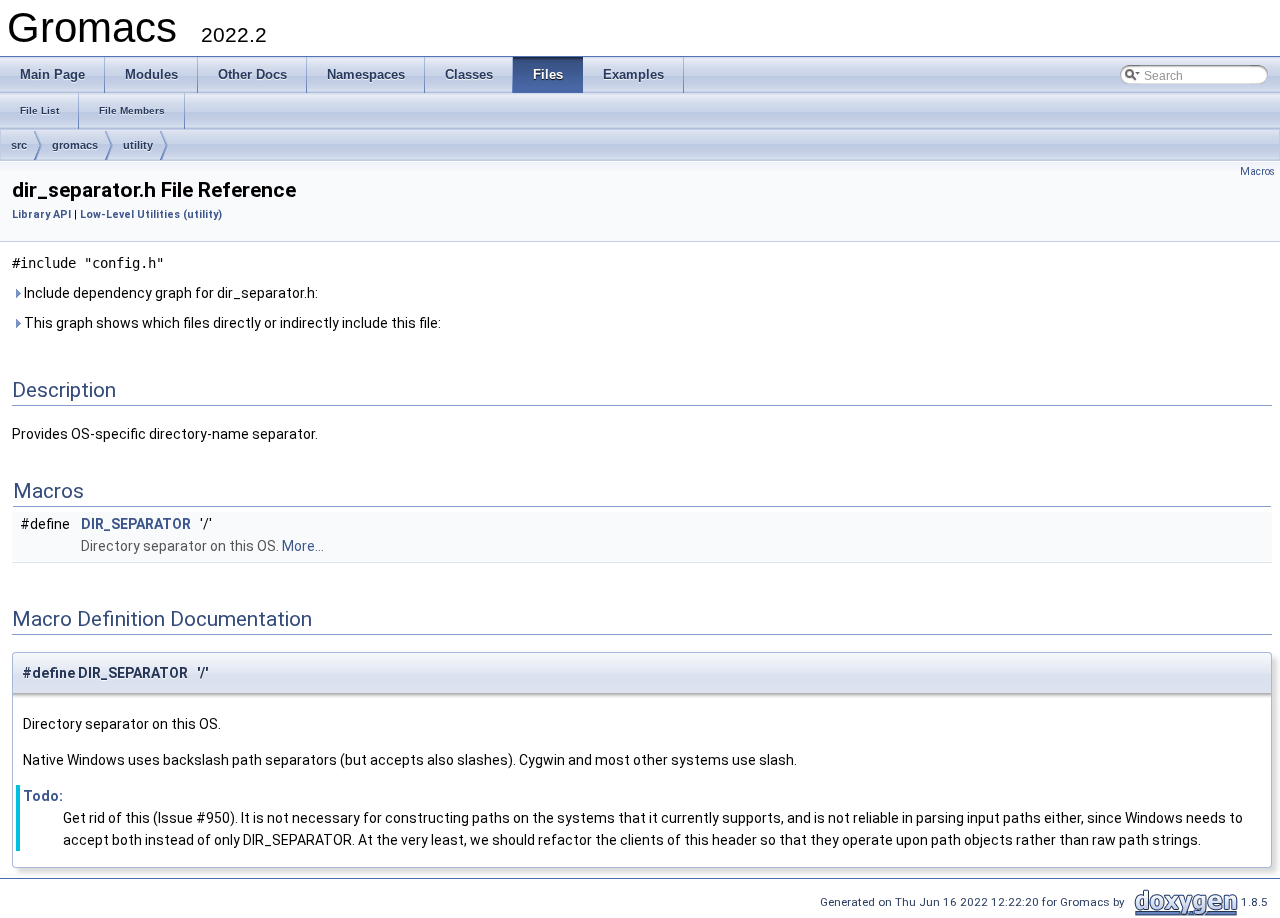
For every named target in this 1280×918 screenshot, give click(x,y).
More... (303, 546)
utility (138, 145)
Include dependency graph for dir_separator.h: (169, 293)
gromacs (75, 145)
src (19, 145)
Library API (41, 214)
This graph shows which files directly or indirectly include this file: (231, 323)
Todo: (43, 796)
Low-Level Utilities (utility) (151, 214)
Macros (1257, 171)
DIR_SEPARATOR (136, 524)
